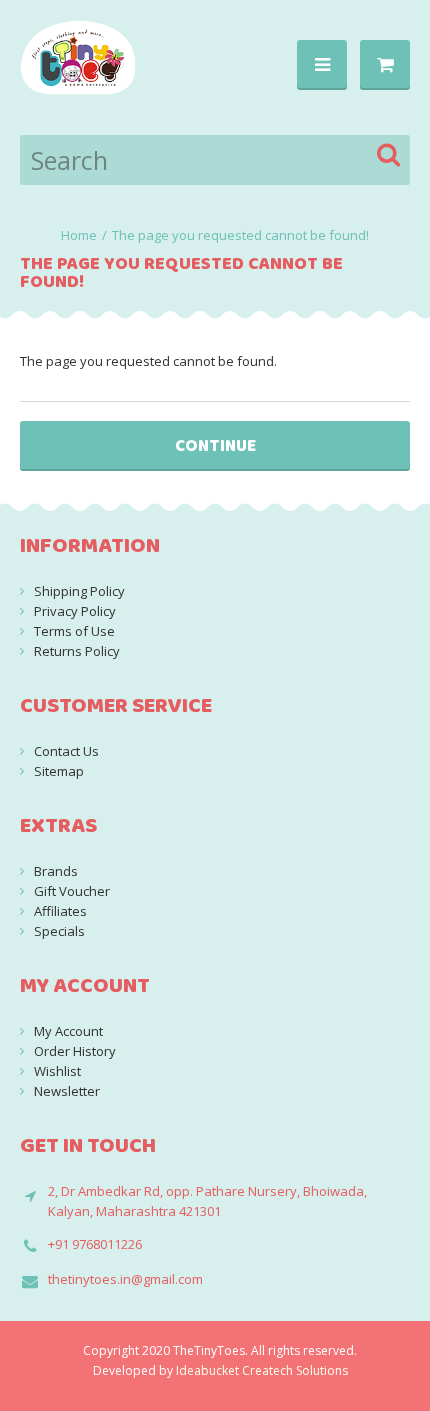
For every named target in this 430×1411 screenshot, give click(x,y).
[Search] (390, 155)
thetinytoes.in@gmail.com (125, 1279)
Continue (215, 446)
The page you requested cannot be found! (240, 235)
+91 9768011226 (95, 1244)
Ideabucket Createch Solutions (262, 1370)
